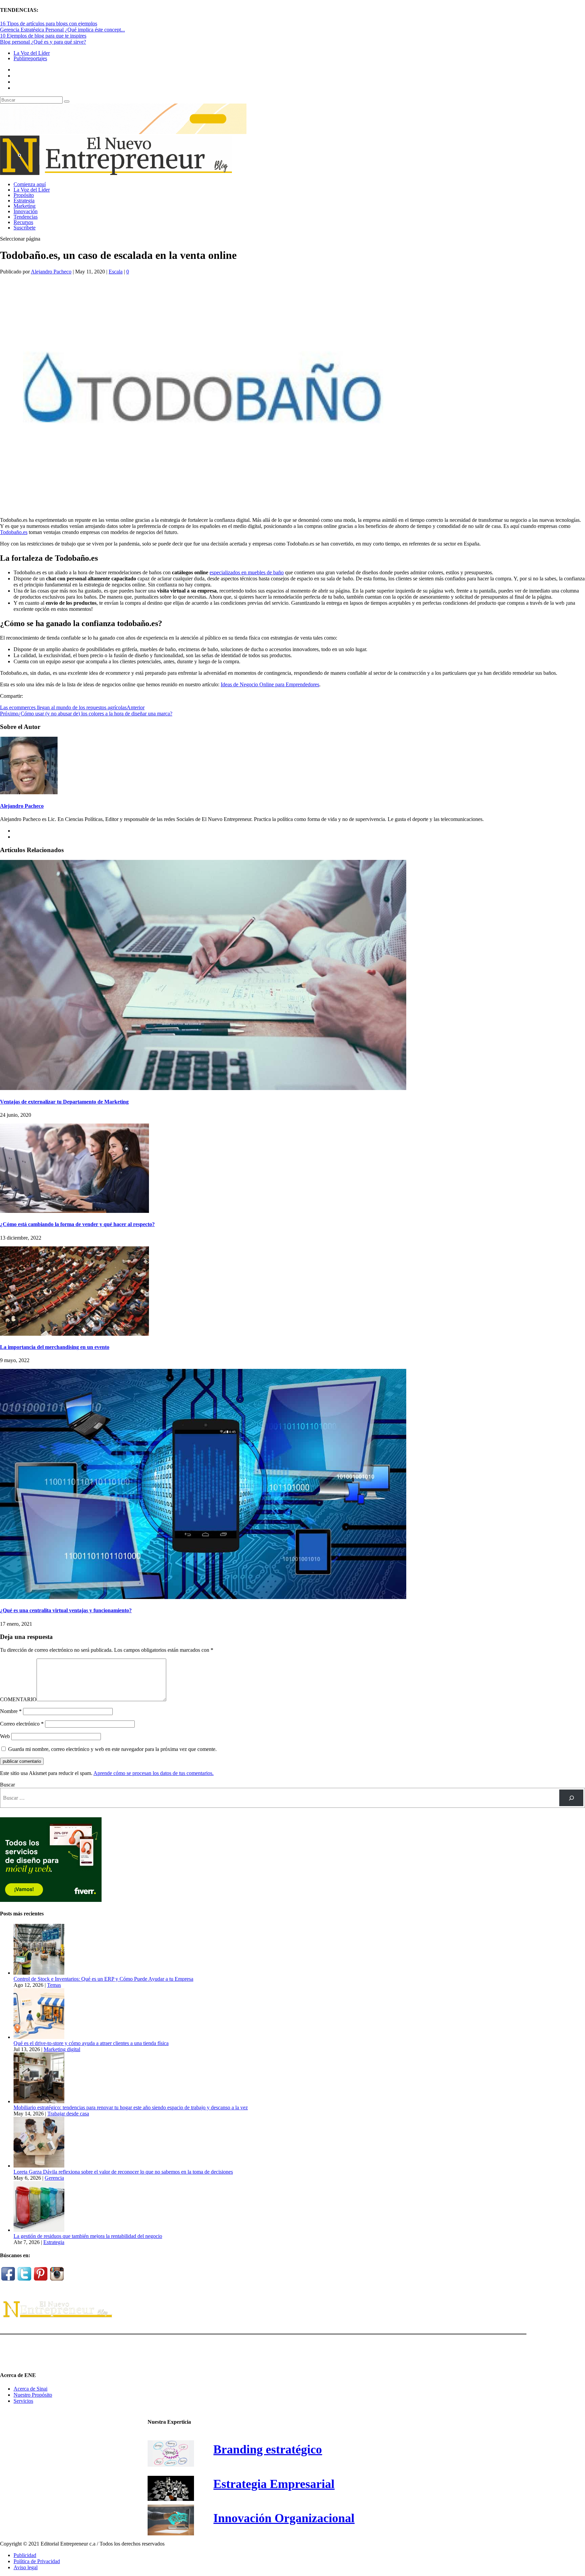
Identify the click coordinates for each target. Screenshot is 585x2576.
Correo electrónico (22, 1724)
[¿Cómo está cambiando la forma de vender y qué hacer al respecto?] (74, 1211)
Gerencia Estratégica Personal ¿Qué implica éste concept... (62, 30)
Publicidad (25, 2555)
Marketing (25, 206)
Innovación (26, 211)
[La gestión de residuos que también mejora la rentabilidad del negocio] (39, 2230)
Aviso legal (26, 2567)
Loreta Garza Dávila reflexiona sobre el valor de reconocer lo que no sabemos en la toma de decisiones (123, 2172)
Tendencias (26, 217)
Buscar (7, 1785)
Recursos (23, 222)
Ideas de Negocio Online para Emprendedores (270, 684)
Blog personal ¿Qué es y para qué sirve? (43, 42)
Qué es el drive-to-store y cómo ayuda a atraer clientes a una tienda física (91, 2043)
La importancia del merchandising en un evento (55, 1347)
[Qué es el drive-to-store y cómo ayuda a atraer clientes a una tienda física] (39, 2037)
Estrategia (24, 201)
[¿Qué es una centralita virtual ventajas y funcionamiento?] (203, 1597)
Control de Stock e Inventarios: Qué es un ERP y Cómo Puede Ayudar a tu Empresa (103, 1979)
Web (5, 1736)
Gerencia (54, 2178)
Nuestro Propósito (33, 2395)
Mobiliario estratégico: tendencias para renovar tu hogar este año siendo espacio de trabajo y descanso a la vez (131, 2107)
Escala (116, 272)
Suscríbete (25, 228)
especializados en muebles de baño (247, 572)
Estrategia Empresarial (274, 2484)
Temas (54, 1985)
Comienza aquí (30, 184)
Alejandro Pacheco (51, 272)
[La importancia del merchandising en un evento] (74, 1334)
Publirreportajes (30, 58)
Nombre (11, 1711)
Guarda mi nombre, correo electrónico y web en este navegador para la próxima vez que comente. (112, 1749)
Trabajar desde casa (68, 2114)
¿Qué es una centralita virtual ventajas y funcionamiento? (66, 1610)
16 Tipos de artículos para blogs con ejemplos (49, 24)
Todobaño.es (14, 532)
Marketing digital (62, 2049)
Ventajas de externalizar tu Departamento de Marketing (64, 1102)
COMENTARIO (18, 1699)
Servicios (23, 2401)
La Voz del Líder (32, 53)
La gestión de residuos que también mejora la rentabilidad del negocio (88, 2236)
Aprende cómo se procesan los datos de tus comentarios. (154, 1773)
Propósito (24, 195)
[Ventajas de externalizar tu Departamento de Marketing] (203, 1088)
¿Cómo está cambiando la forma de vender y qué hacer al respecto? (77, 1224)
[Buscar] (571, 1798)
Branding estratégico (268, 2449)
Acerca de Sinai (30, 2389)
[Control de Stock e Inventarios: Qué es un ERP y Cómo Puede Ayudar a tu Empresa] (39, 1973)
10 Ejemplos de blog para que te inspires (43, 36)
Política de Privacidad (37, 2561)
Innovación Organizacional (284, 2518)
